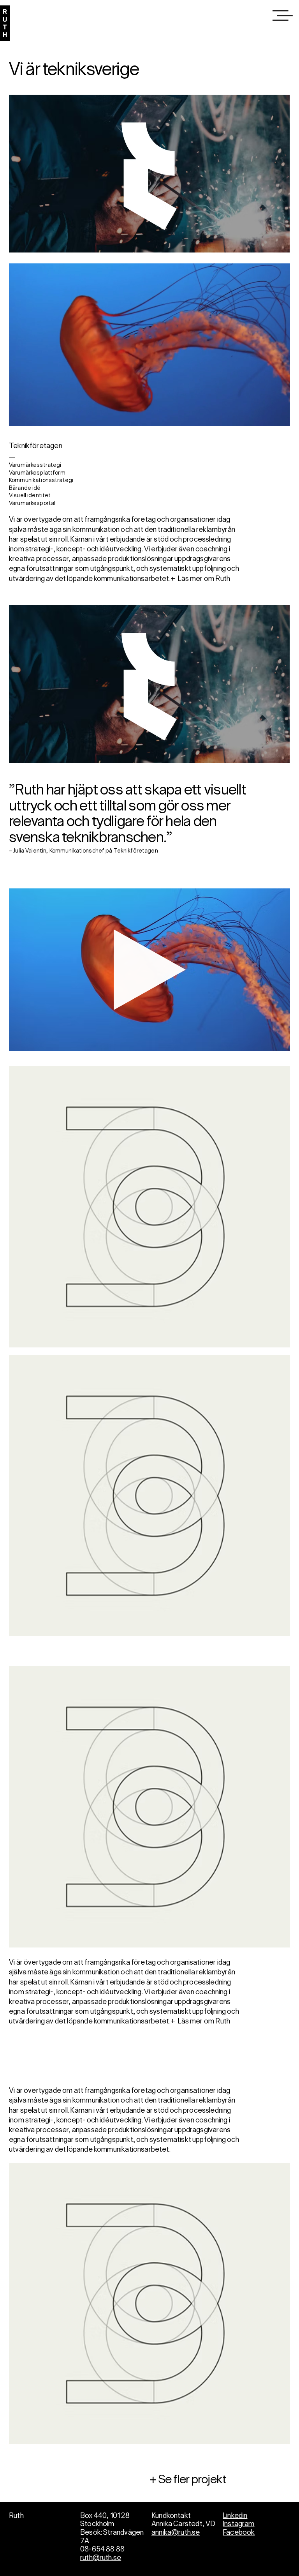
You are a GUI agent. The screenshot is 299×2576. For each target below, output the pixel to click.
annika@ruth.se (176, 2533)
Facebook (239, 2533)
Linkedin (235, 2516)
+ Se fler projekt (188, 2480)
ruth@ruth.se (101, 2558)
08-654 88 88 (102, 2550)
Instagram (239, 2524)
